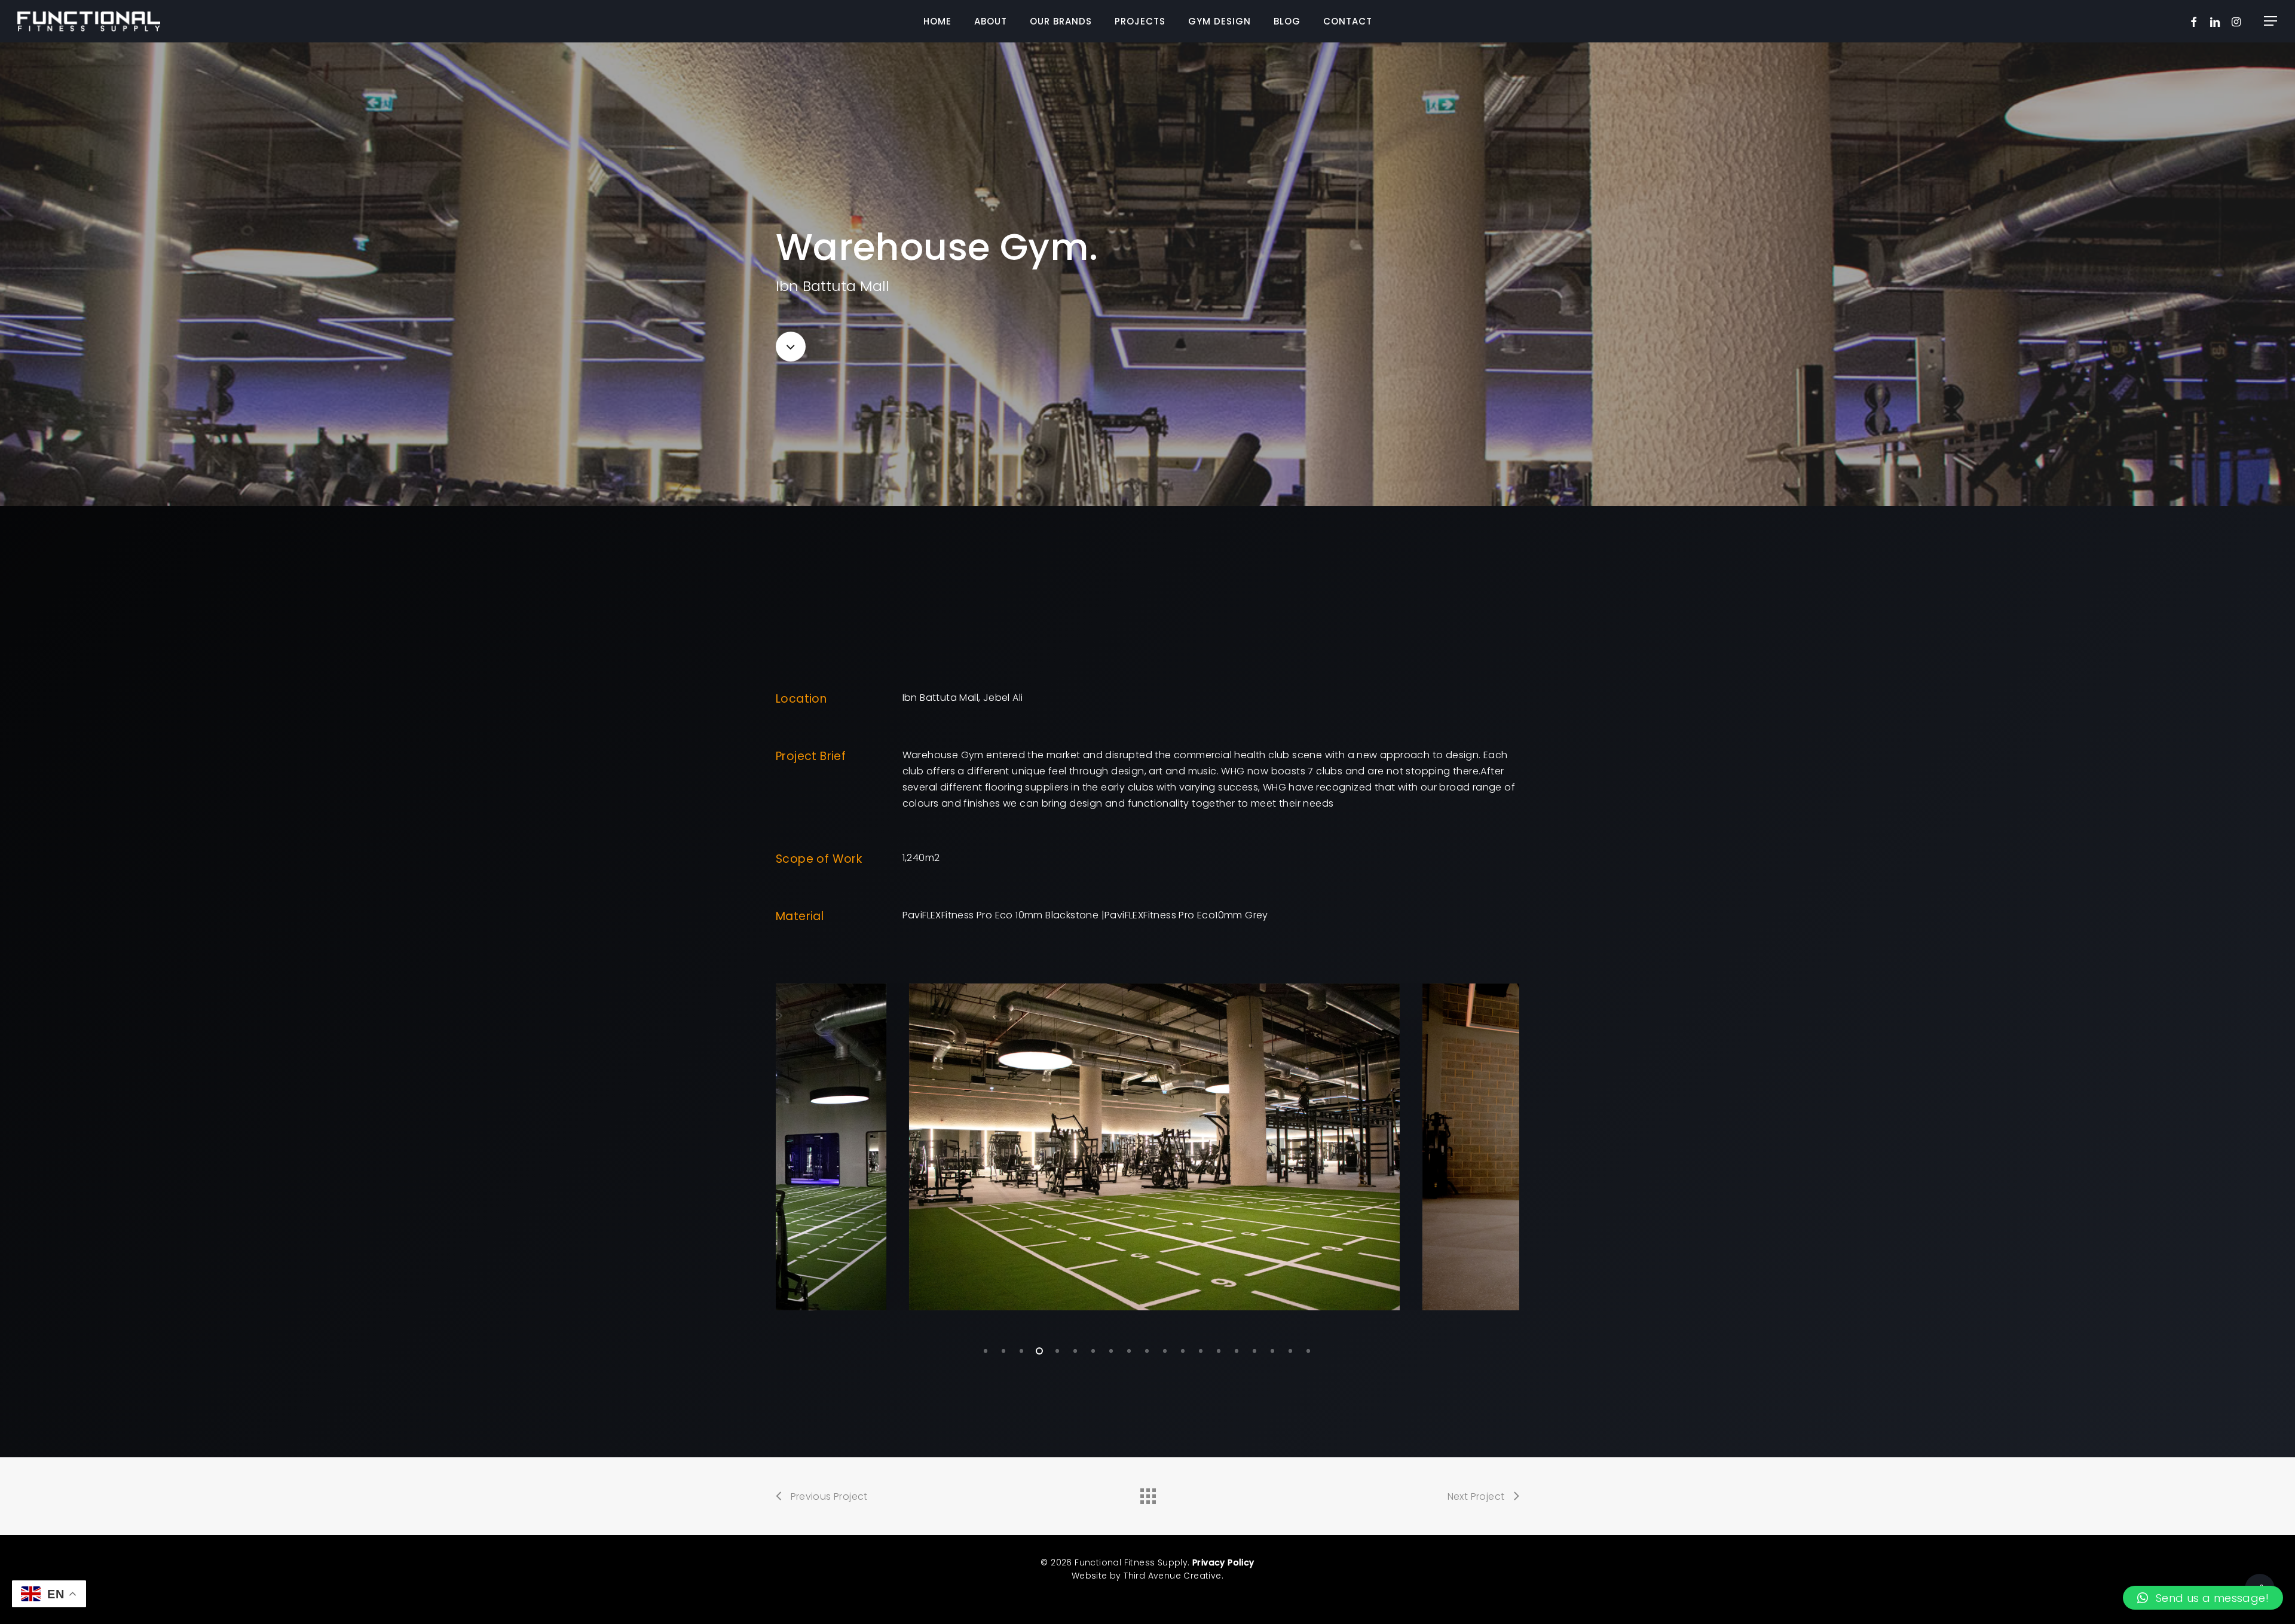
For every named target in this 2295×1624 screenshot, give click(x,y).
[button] (2271, 21)
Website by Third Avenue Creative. (1147, 1576)
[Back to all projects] (1147, 1493)
